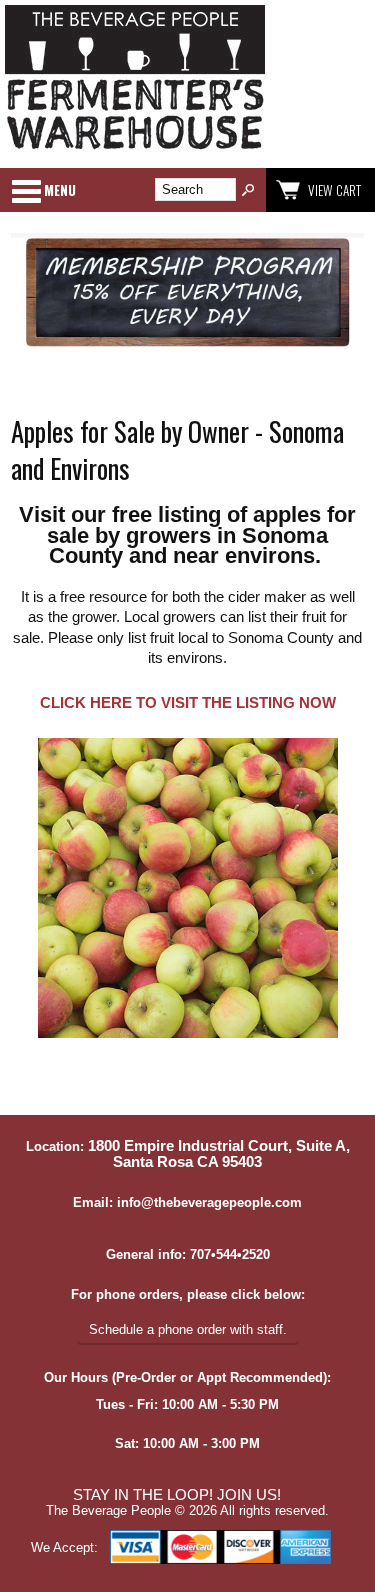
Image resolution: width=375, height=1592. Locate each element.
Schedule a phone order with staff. (188, 1329)
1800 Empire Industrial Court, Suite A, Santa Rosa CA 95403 (219, 1154)
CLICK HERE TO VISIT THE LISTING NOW (188, 703)
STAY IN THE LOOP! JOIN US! (177, 1495)
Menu (60, 190)
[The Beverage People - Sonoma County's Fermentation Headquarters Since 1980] (135, 150)
